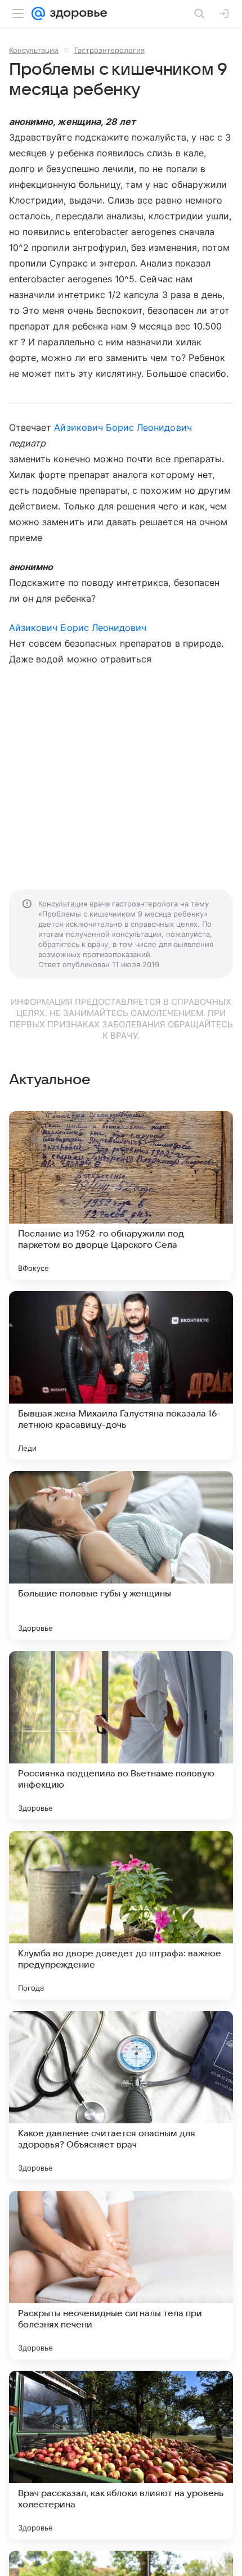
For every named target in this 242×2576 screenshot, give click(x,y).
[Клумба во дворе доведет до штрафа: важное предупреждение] (121, 1915)
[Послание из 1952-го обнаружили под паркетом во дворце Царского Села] (121, 1195)
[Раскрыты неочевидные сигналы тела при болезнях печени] (121, 2275)
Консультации (34, 50)
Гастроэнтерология (109, 50)
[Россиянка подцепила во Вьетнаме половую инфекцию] (121, 1735)
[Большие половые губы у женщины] (121, 1555)
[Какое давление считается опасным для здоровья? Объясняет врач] (121, 2095)
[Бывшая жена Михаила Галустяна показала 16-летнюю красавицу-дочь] (121, 1375)
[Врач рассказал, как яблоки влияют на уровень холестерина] (121, 2455)
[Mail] (38, 13)
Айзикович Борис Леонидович (123, 427)
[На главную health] (76, 13)
